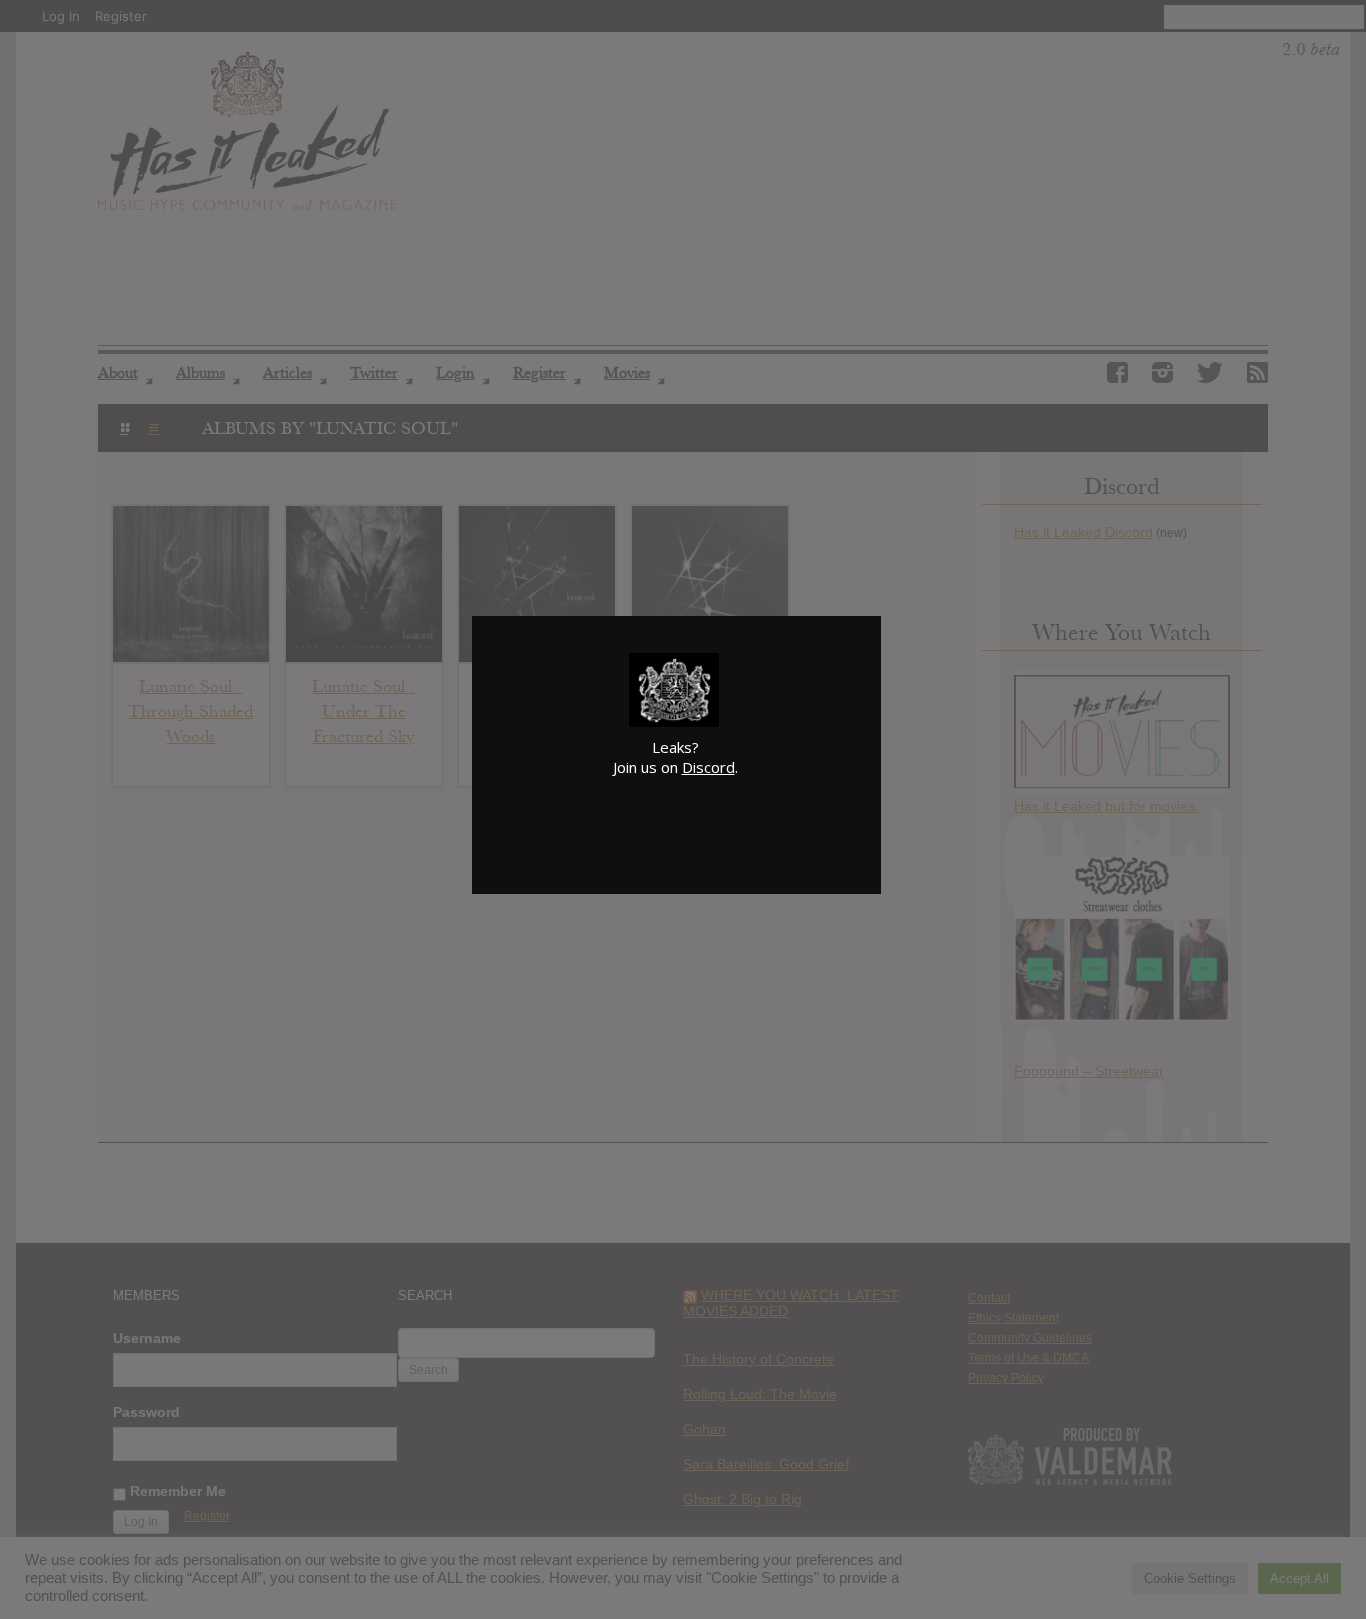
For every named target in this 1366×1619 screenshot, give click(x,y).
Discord (708, 767)
